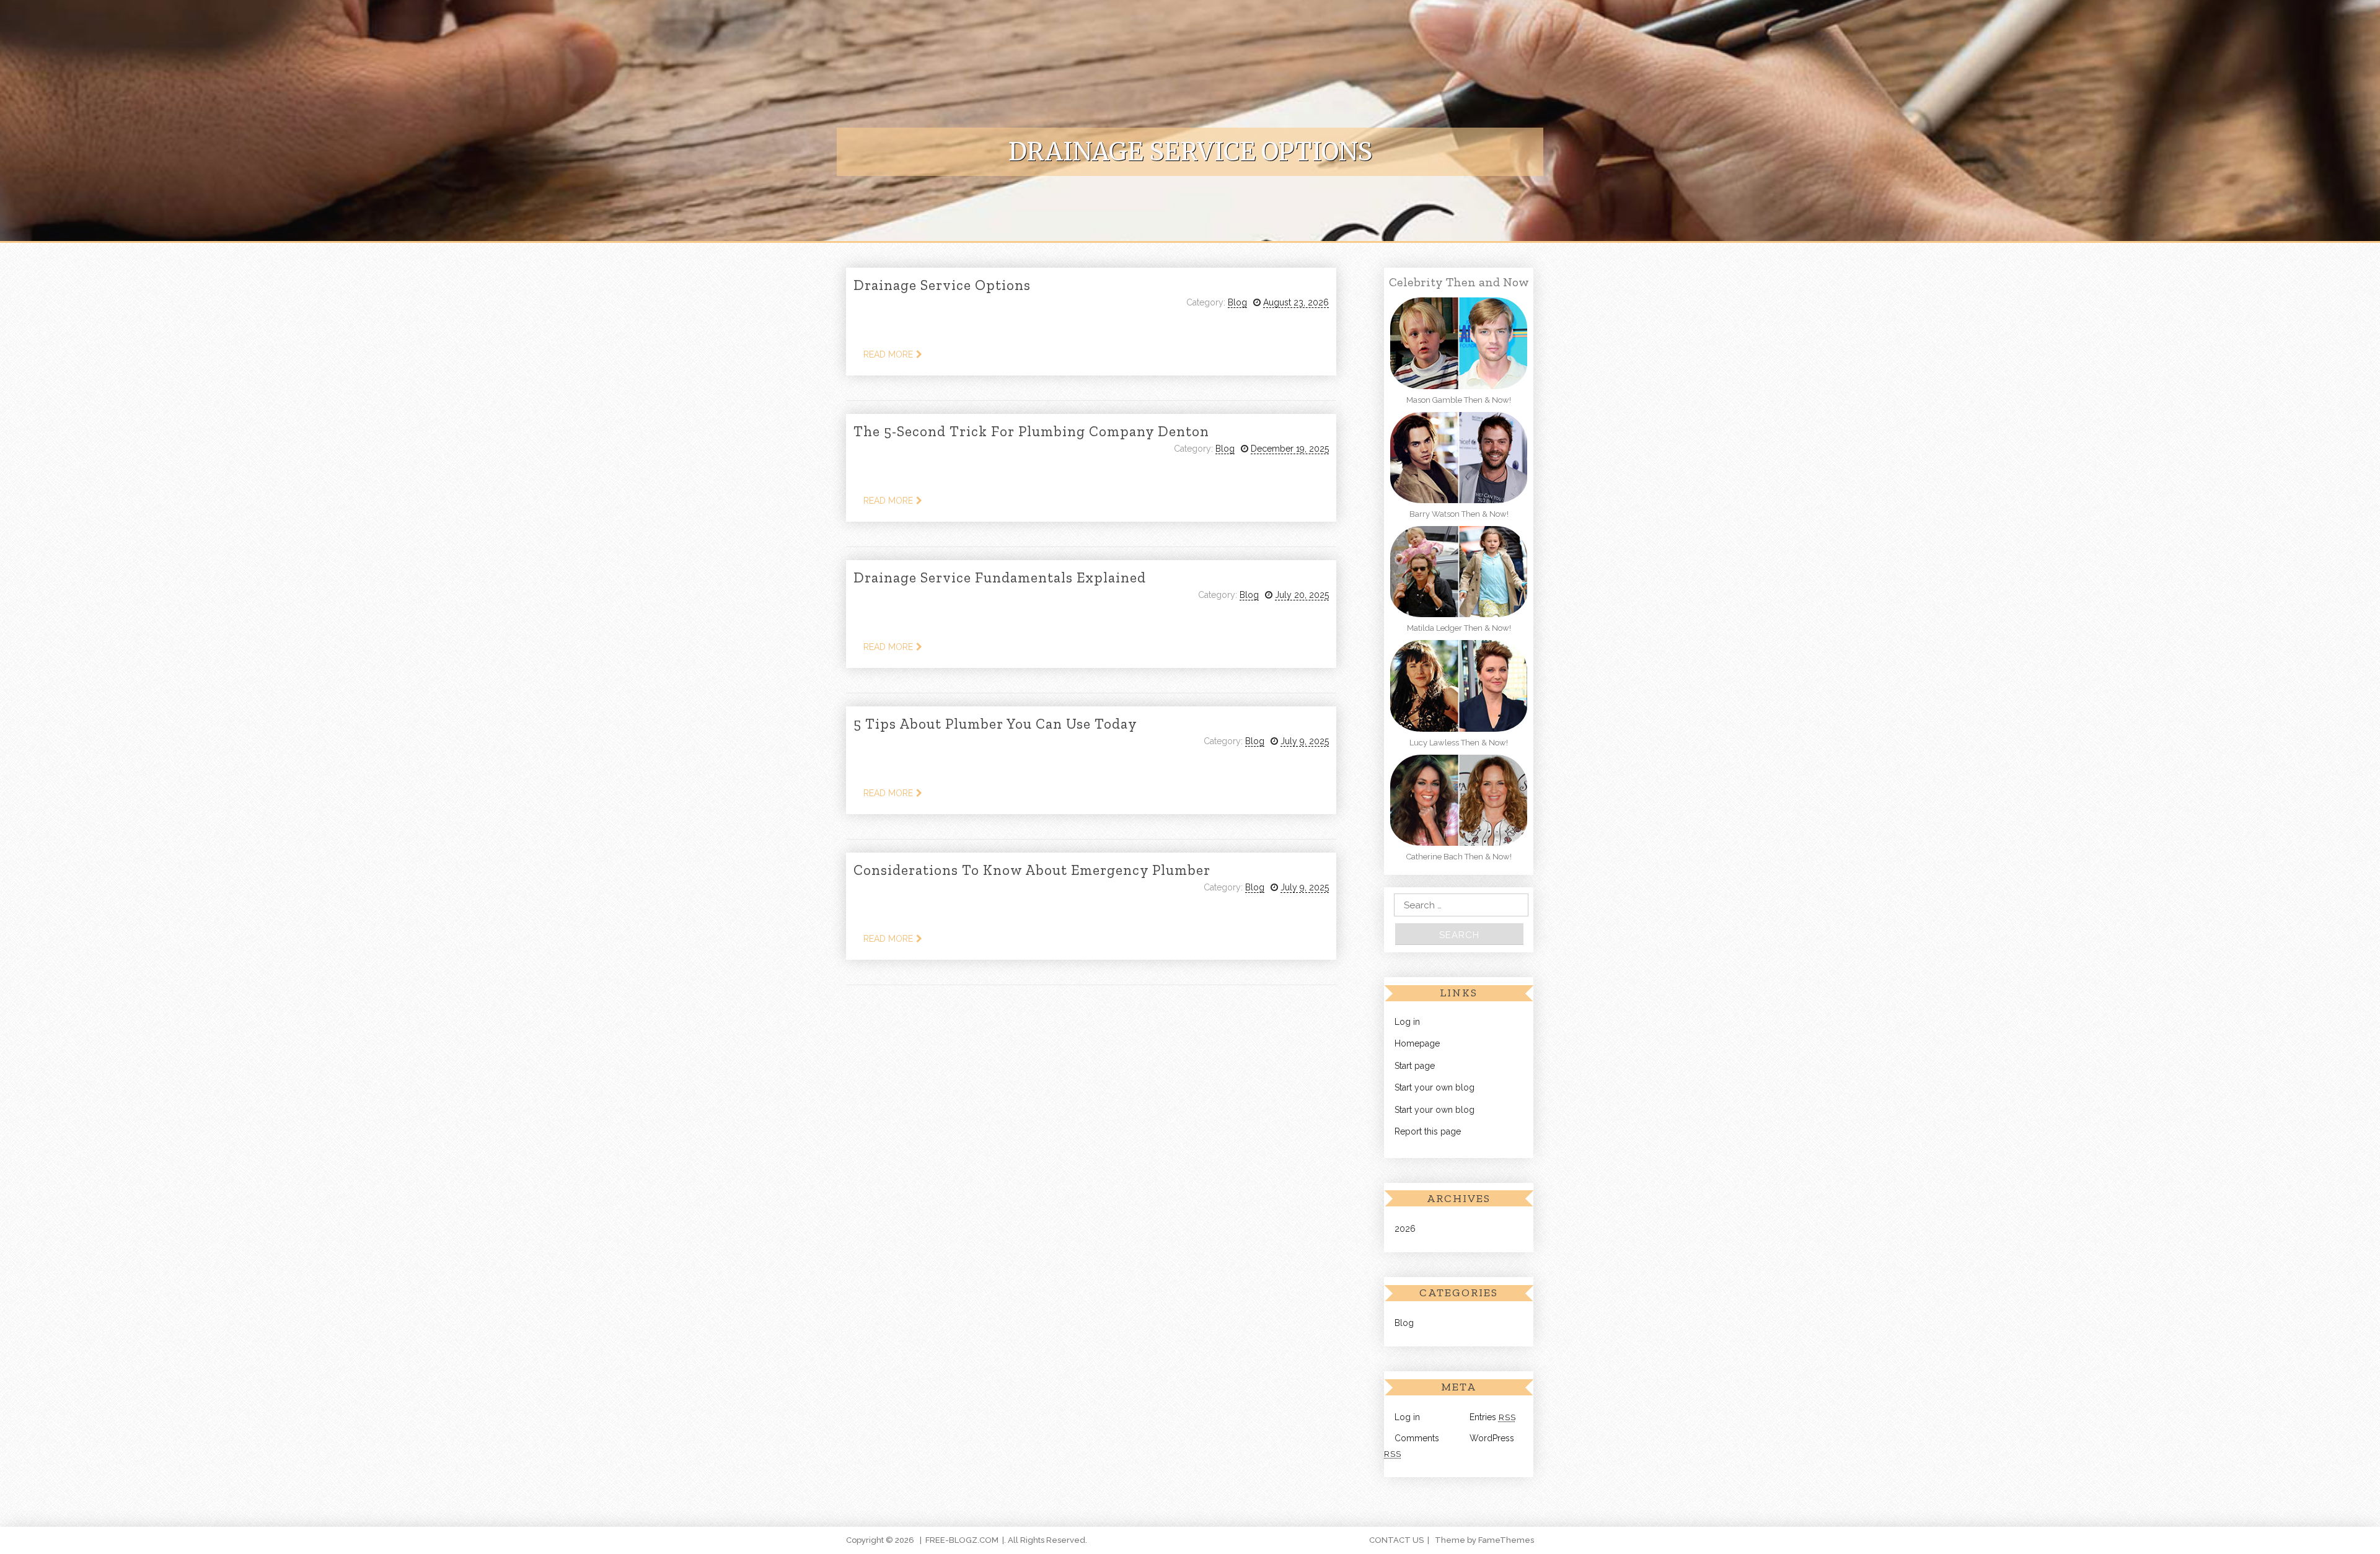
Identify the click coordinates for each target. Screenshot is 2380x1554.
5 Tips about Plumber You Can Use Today (995, 724)
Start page (1415, 1066)
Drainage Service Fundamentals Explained (1000, 577)
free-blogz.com (962, 1540)
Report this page (1428, 1131)
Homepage (1417, 1043)
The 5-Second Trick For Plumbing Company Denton (1031, 431)
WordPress (1492, 1438)
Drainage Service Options (942, 285)
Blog (1237, 302)
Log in (1407, 1022)
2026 (1405, 1229)
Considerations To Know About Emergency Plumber (1032, 870)
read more (888, 354)
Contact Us (1396, 1540)
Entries (1493, 1417)
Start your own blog (1435, 1087)
